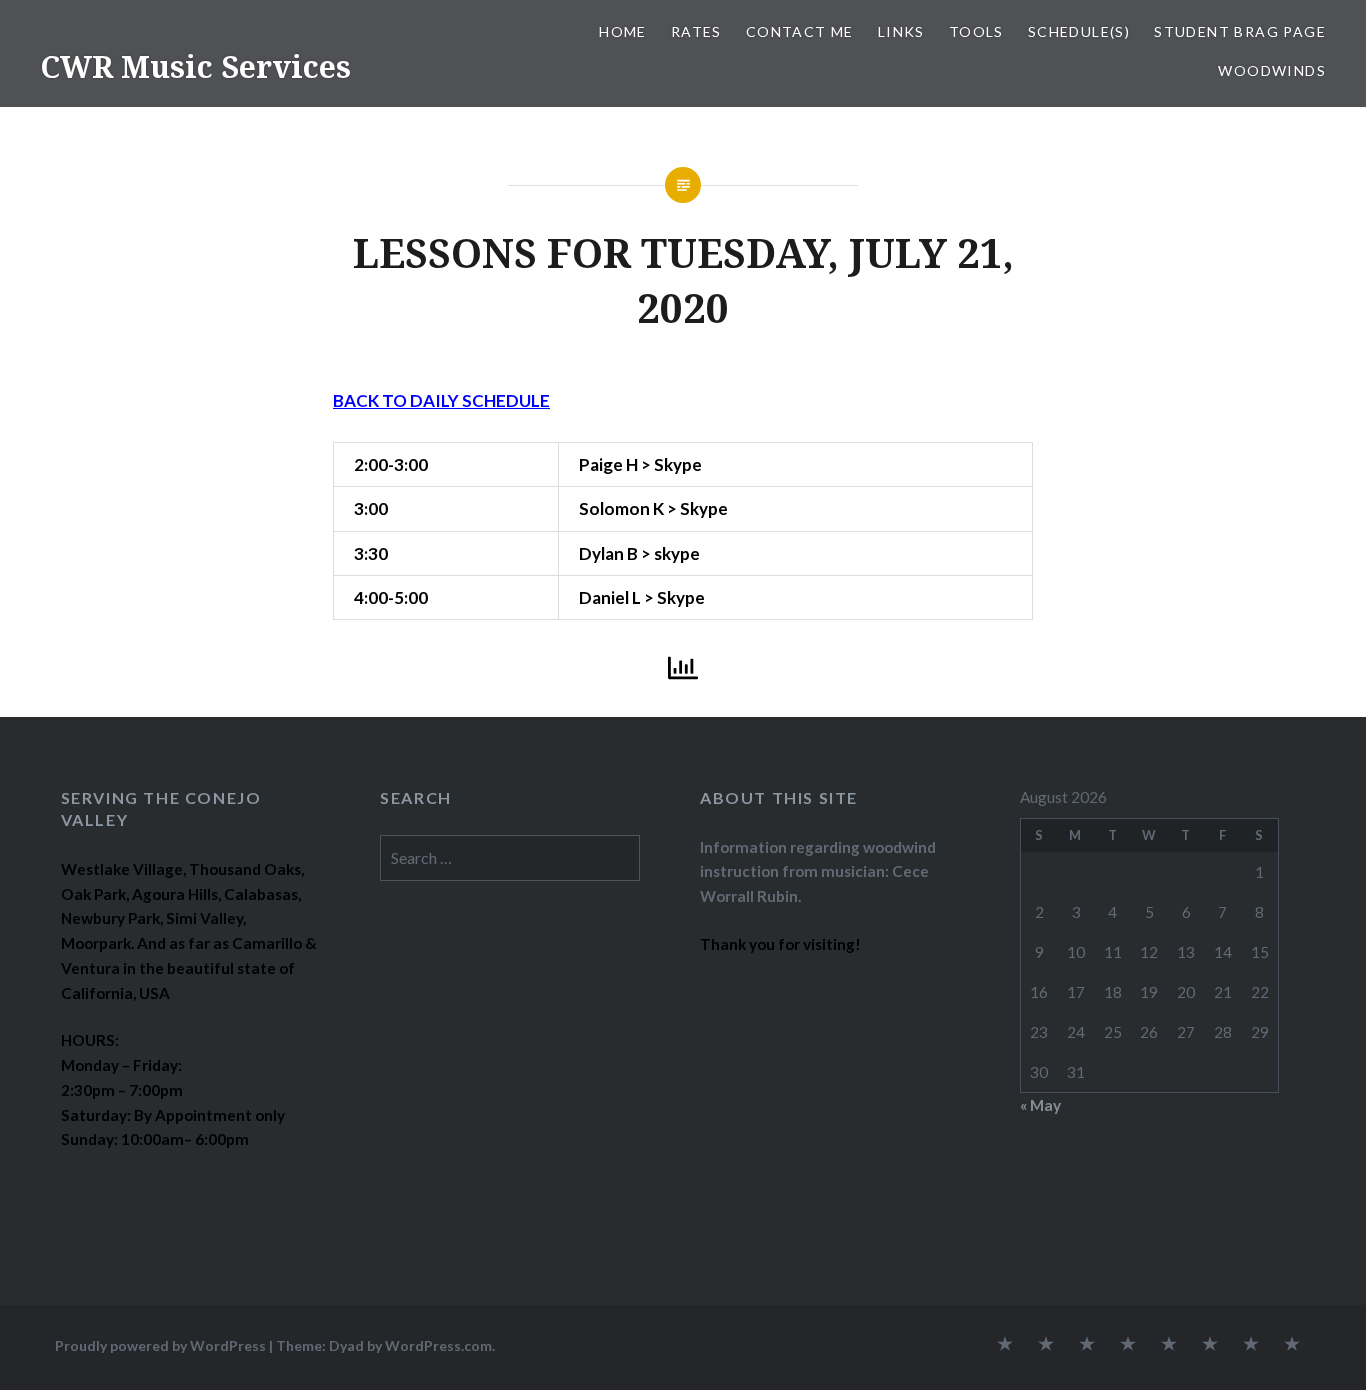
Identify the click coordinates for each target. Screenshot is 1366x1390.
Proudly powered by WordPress (160, 1345)
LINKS (901, 31)
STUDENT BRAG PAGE (1240, 31)
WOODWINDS (1272, 70)
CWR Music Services (195, 66)
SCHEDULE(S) (1079, 31)
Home (623, 31)
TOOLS (976, 31)
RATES (696, 31)
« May (1040, 1105)
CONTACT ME (800, 31)
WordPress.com (438, 1345)
